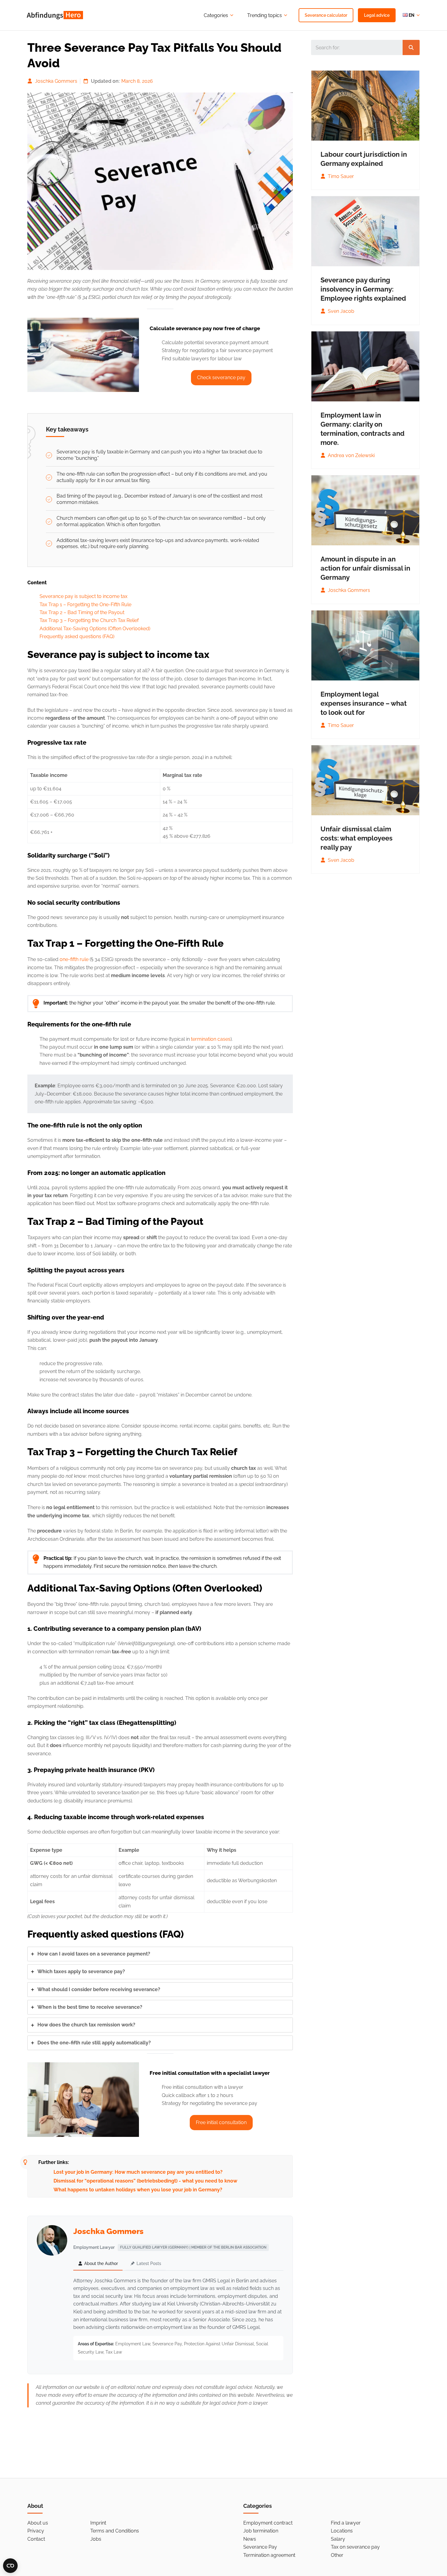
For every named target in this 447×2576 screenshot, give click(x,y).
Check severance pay (221, 377)
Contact (36, 2539)
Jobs (96, 2539)
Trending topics (265, 15)
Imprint (98, 2523)
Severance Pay (260, 2547)
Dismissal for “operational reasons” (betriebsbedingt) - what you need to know (145, 2181)
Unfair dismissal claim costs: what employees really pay (357, 838)
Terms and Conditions (115, 2531)
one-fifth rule (74, 959)
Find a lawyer (346, 2523)
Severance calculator (326, 15)
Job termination (261, 2531)
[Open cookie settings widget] (10, 2566)
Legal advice (377, 15)
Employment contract (268, 2523)
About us (38, 2523)
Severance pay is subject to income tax (83, 596)
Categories (216, 15)
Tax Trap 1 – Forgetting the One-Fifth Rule (85, 605)
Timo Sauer (340, 176)
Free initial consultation (221, 2122)
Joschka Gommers (56, 81)
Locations (342, 2531)
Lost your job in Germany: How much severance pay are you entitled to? (138, 2172)
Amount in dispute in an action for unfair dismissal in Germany (365, 568)
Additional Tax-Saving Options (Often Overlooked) (95, 629)
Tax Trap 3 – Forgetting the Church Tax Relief (89, 620)
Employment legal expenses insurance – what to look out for (364, 703)
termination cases (211, 1039)
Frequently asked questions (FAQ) (77, 636)
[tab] (160, 1954)
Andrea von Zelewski (351, 455)
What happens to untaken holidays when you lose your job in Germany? (138, 2190)
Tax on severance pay (355, 2547)
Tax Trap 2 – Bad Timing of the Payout (82, 612)
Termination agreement (269, 2555)
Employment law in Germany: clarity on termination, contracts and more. (362, 429)
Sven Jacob (340, 311)
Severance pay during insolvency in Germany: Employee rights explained (363, 289)
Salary (338, 2539)
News (250, 2539)
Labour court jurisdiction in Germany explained (364, 159)
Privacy (36, 2531)
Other (337, 2555)
